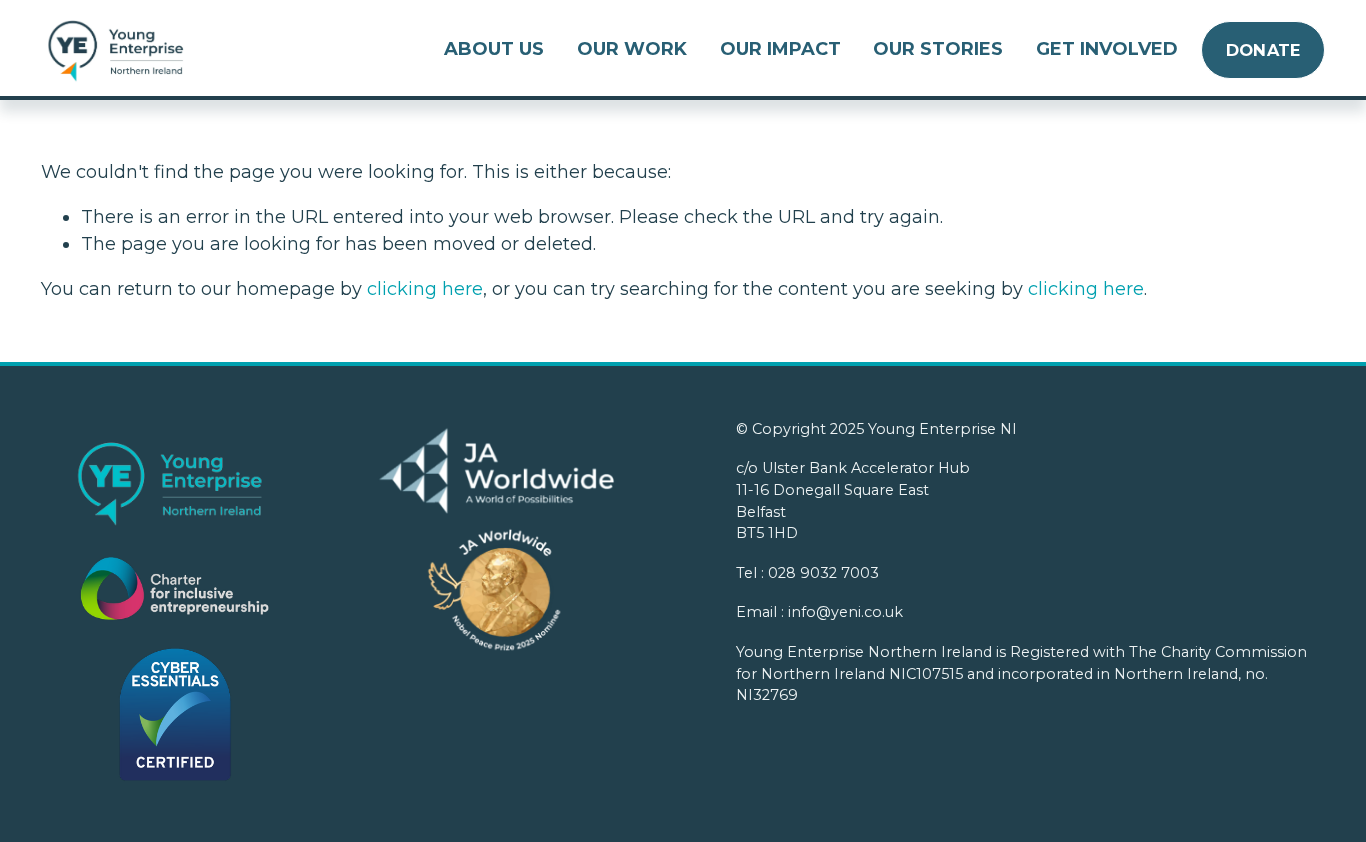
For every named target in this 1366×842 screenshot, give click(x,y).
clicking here (425, 289)
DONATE (1263, 50)
